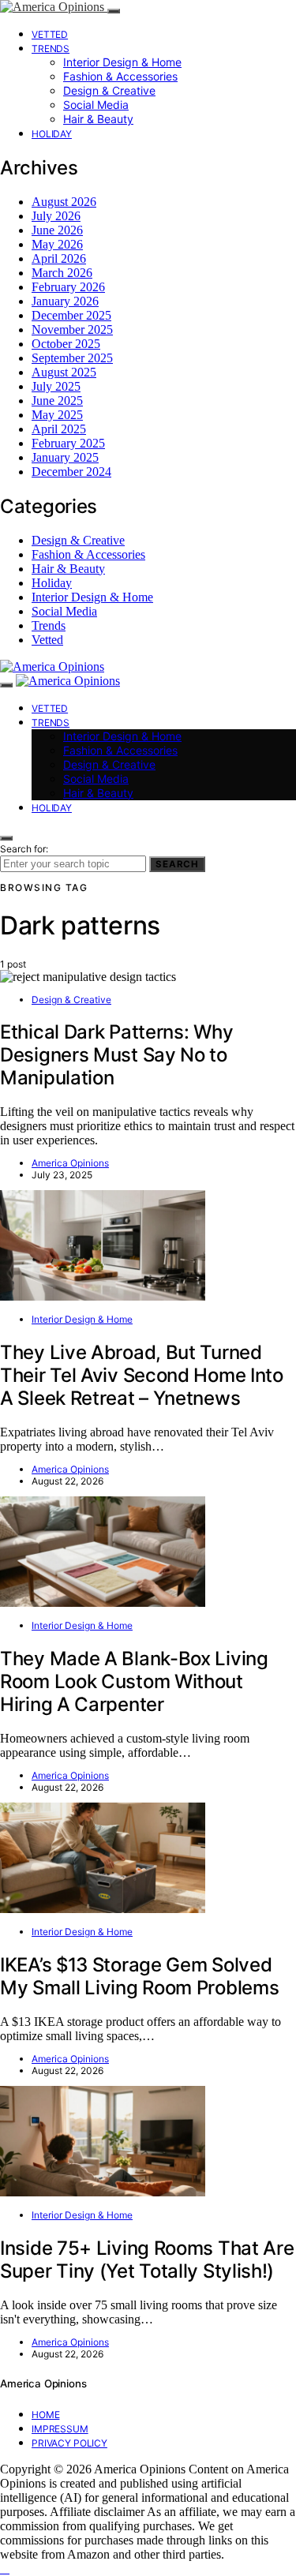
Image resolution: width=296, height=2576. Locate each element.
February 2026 (68, 287)
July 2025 (56, 386)
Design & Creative (109, 90)
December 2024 (71, 472)
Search (177, 864)
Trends (51, 49)
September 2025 (72, 358)
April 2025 (59, 429)
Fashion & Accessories (120, 76)
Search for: (24, 849)
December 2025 (71, 315)
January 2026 (65, 301)
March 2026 (62, 273)
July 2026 (56, 216)
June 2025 (57, 401)
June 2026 (57, 230)
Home (45, 2415)
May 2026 (57, 244)
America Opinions (70, 1163)
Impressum (60, 2429)
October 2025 (66, 344)
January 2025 (65, 457)
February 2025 (68, 443)
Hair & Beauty (98, 119)
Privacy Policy (69, 2443)
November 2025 (72, 329)
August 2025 (64, 372)
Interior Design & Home (122, 62)
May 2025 (57, 415)
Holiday (52, 134)
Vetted (50, 34)
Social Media (96, 105)
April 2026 (59, 258)
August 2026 (64, 202)
